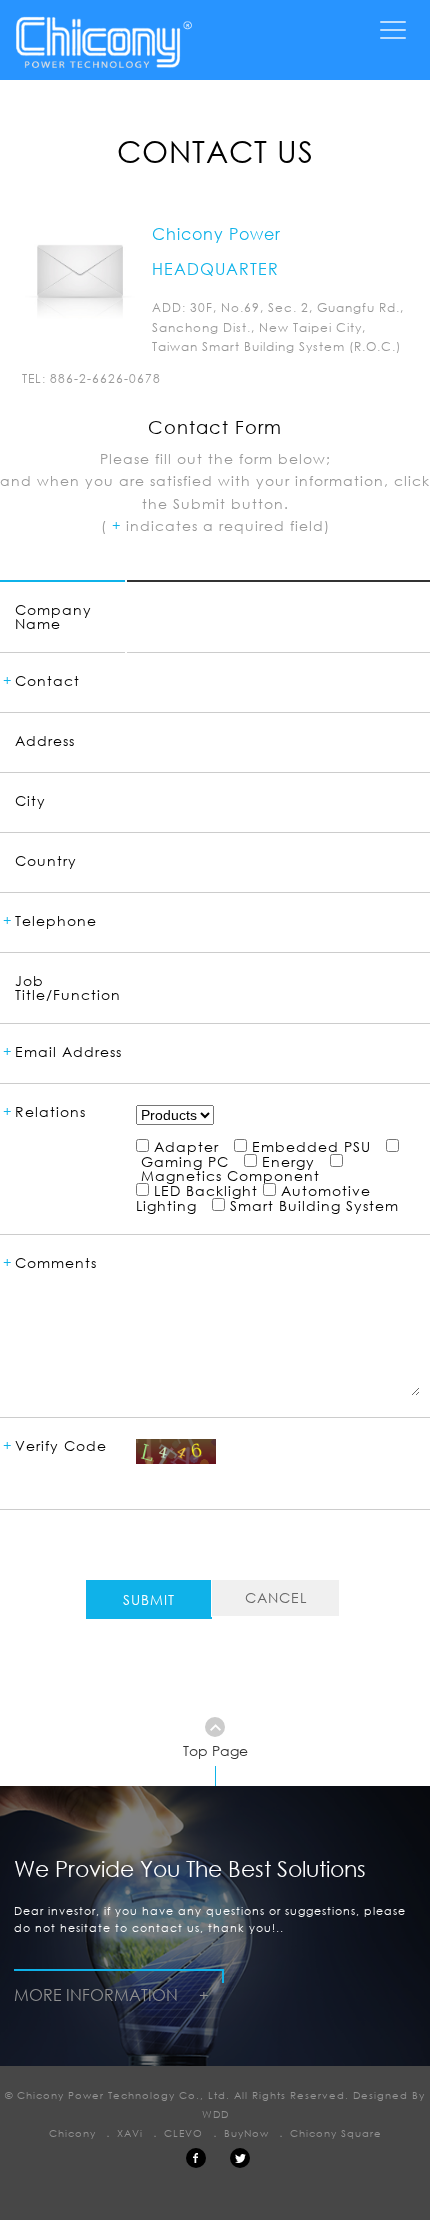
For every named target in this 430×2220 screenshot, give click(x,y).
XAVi (130, 2133)
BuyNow (246, 2133)
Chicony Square (336, 2133)
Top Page (215, 1750)
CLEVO (183, 2133)
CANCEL (276, 1597)
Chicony (72, 2133)
